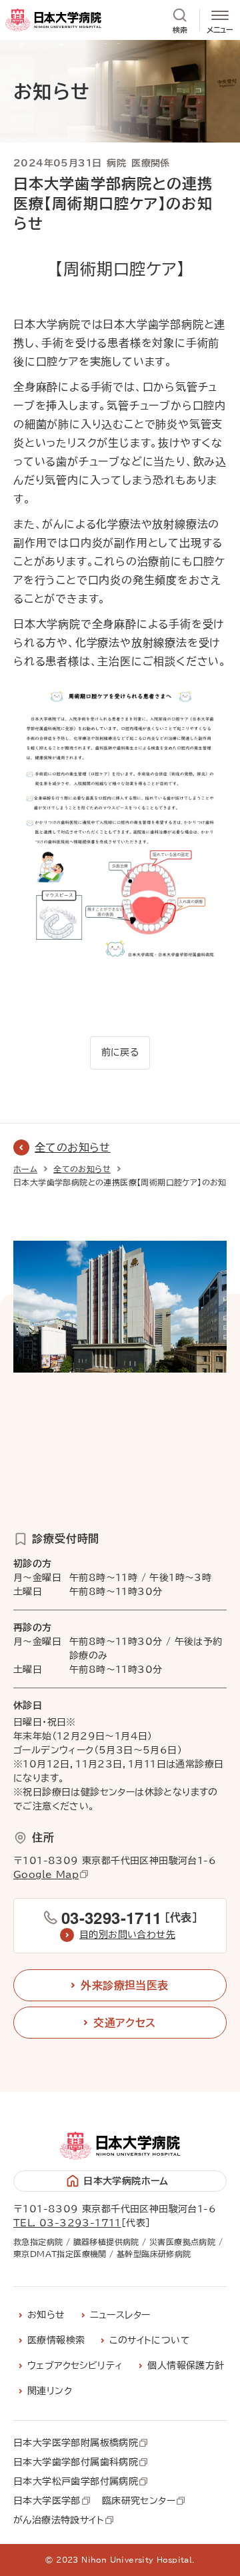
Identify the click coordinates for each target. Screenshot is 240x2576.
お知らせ (46, 2315)
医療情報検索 (56, 2340)
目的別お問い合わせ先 (127, 1935)
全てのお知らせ (73, 1147)
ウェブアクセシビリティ (75, 2366)
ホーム (25, 1169)
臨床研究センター (139, 2501)
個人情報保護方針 (186, 2366)
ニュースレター (120, 2315)
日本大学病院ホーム (126, 2181)
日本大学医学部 (47, 2501)
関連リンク (50, 2391)
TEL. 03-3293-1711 (67, 2223)
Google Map (46, 1875)
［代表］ (129, 1917)
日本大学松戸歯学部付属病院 (76, 2482)
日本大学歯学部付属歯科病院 (76, 2463)
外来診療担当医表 (124, 1985)
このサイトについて (150, 2340)
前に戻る (120, 1052)
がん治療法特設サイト (59, 2521)
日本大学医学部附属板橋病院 (76, 2443)
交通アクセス (124, 2023)
